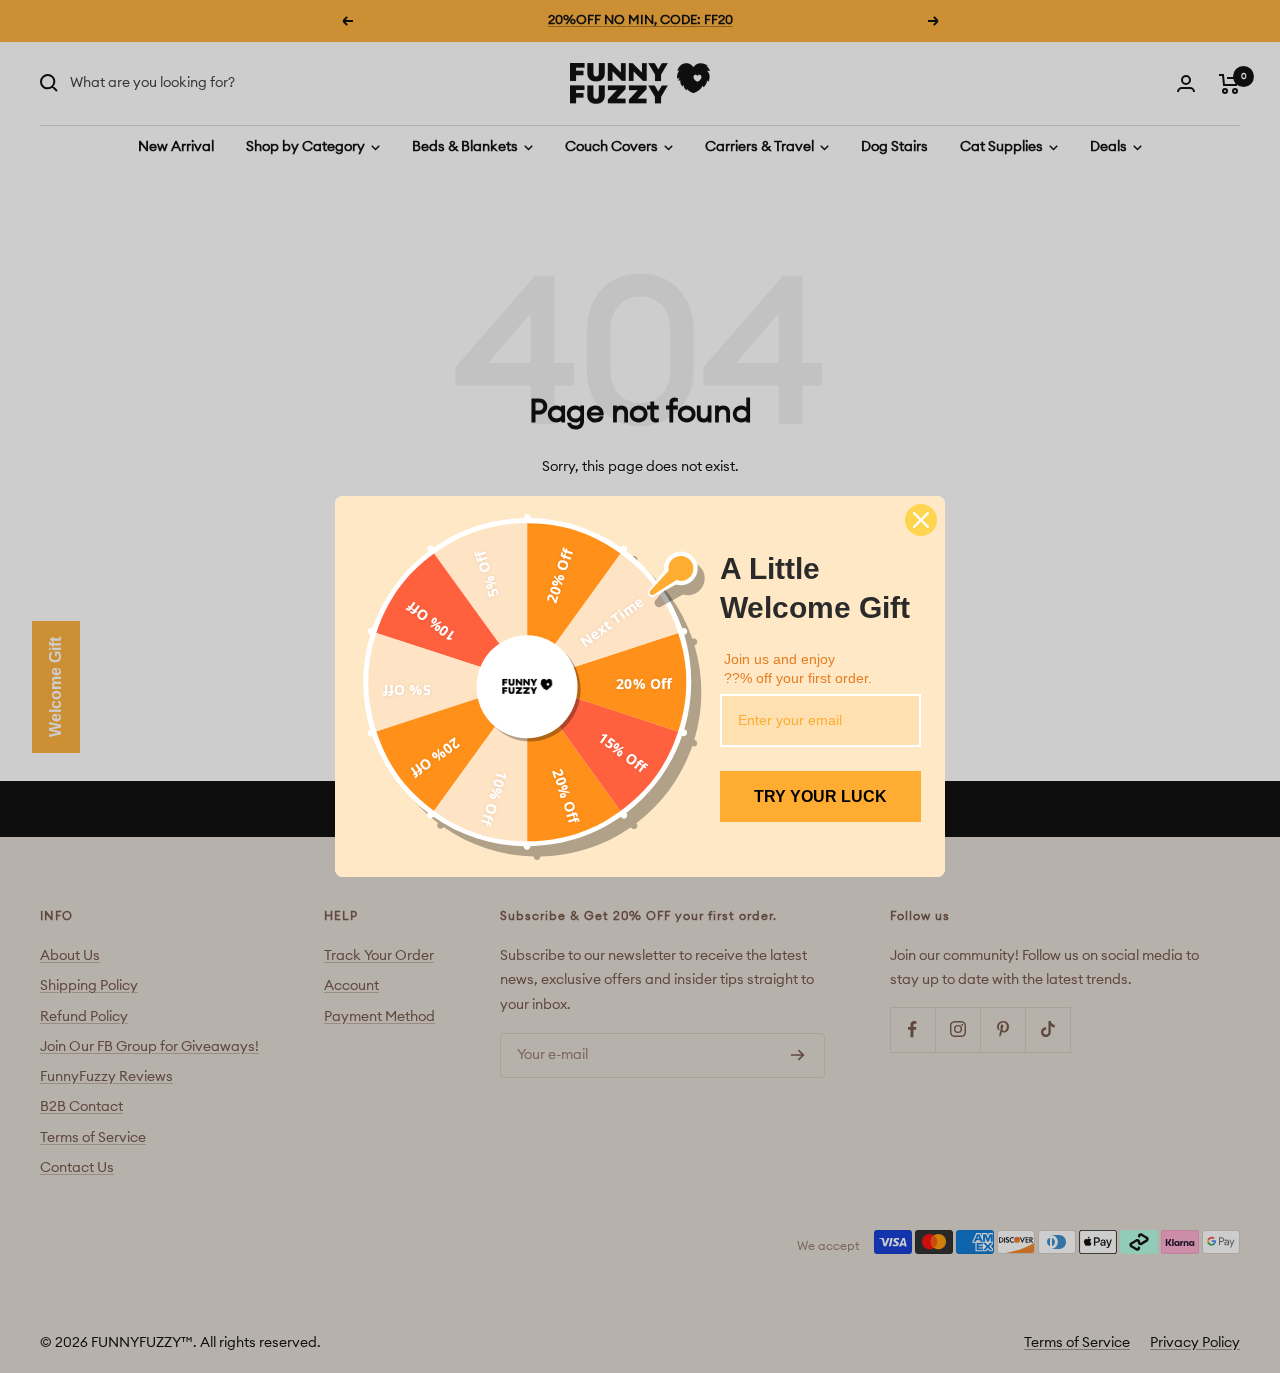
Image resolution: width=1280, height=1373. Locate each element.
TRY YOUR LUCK (820, 796)
